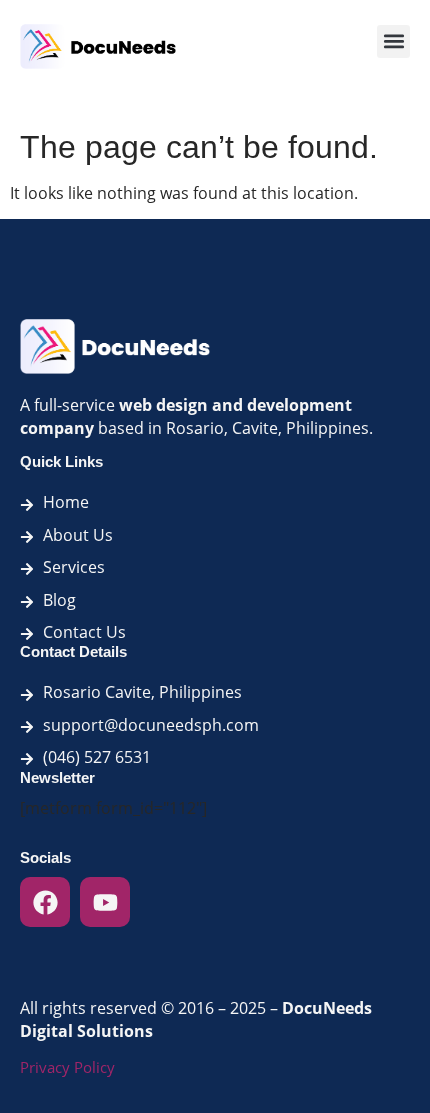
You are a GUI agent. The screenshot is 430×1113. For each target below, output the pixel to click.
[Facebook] (45, 902)
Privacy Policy (67, 1067)
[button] (393, 41)
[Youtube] (105, 902)
